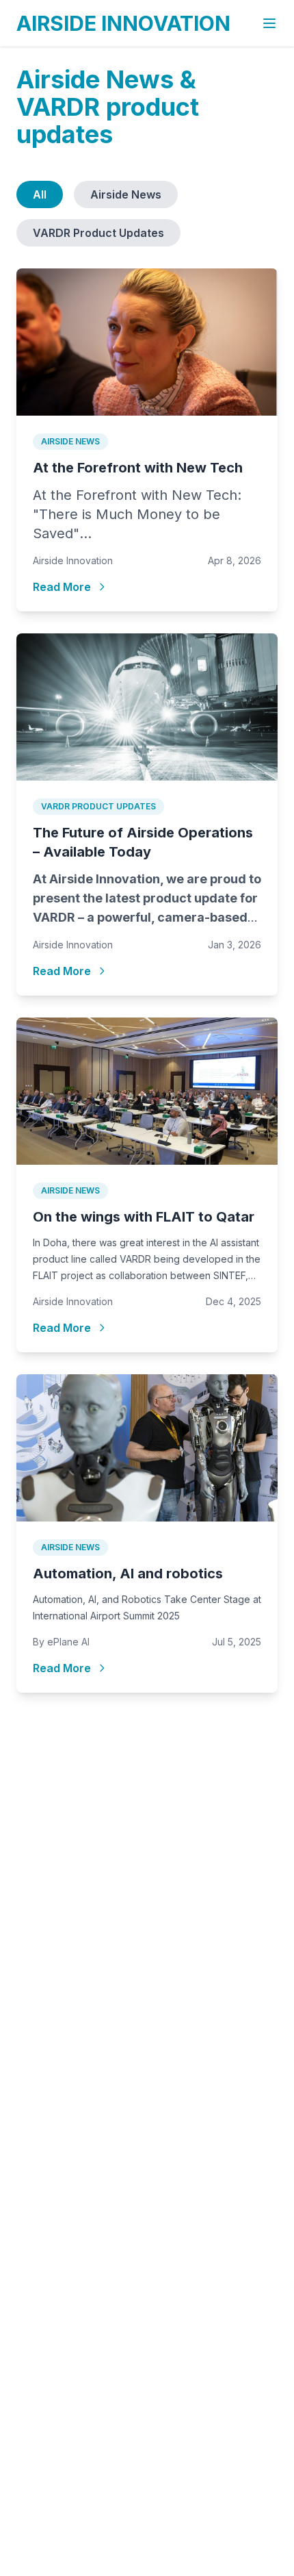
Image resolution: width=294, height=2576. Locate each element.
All (40, 194)
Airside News (126, 194)
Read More (62, 587)
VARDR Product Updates (98, 233)
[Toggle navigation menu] (269, 23)
